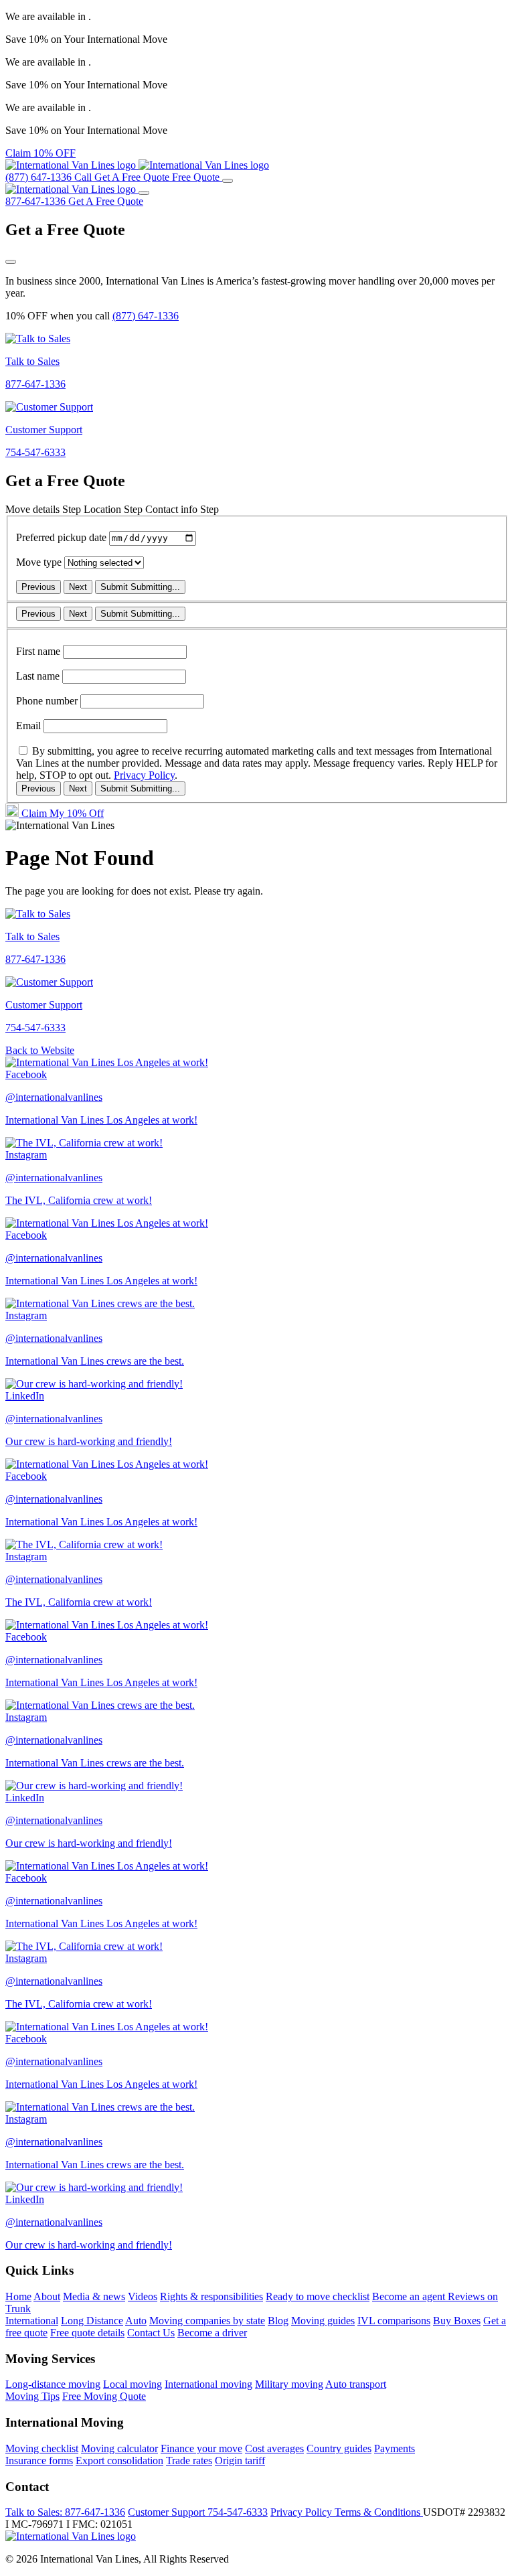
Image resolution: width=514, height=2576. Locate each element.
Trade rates (189, 2460)
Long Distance (92, 2321)
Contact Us (151, 2333)
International (32, 2321)
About (47, 2296)
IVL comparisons (394, 2321)
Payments (395, 2448)
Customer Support (198, 2512)
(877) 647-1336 (146, 316)
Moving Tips (32, 2396)
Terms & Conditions (379, 2512)
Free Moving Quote (104, 2396)
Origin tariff (240, 2460)
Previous (38, 587)
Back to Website (40, 1050)
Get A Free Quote (106, 201)
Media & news (94, 2296)
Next (78, 587)
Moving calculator (119, 2448)
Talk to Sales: (65, 2512)
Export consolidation (119, 2460)
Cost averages (274, 2448)
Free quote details (87, 2333)
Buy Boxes (457, 2321)
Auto (136, 2321)
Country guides (339, 2448)
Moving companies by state (207, 2321)
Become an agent (410, 2296)
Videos (143, 2296)
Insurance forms (39, 2460)
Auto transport (356, 2384)
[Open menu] (228, 181)
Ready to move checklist (318, 2296)
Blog (278, 2321)
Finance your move (201, 2448)
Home (18, 2296)
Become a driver (212, 2333)
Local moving (133, 2384)
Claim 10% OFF (40, 153)
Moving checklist (42, 2448)
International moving (208, 2384)
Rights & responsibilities (211, 2296)
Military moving (289, 2384)
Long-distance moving (53, 2384)
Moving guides (323, 2321)
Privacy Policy (144, 775)
